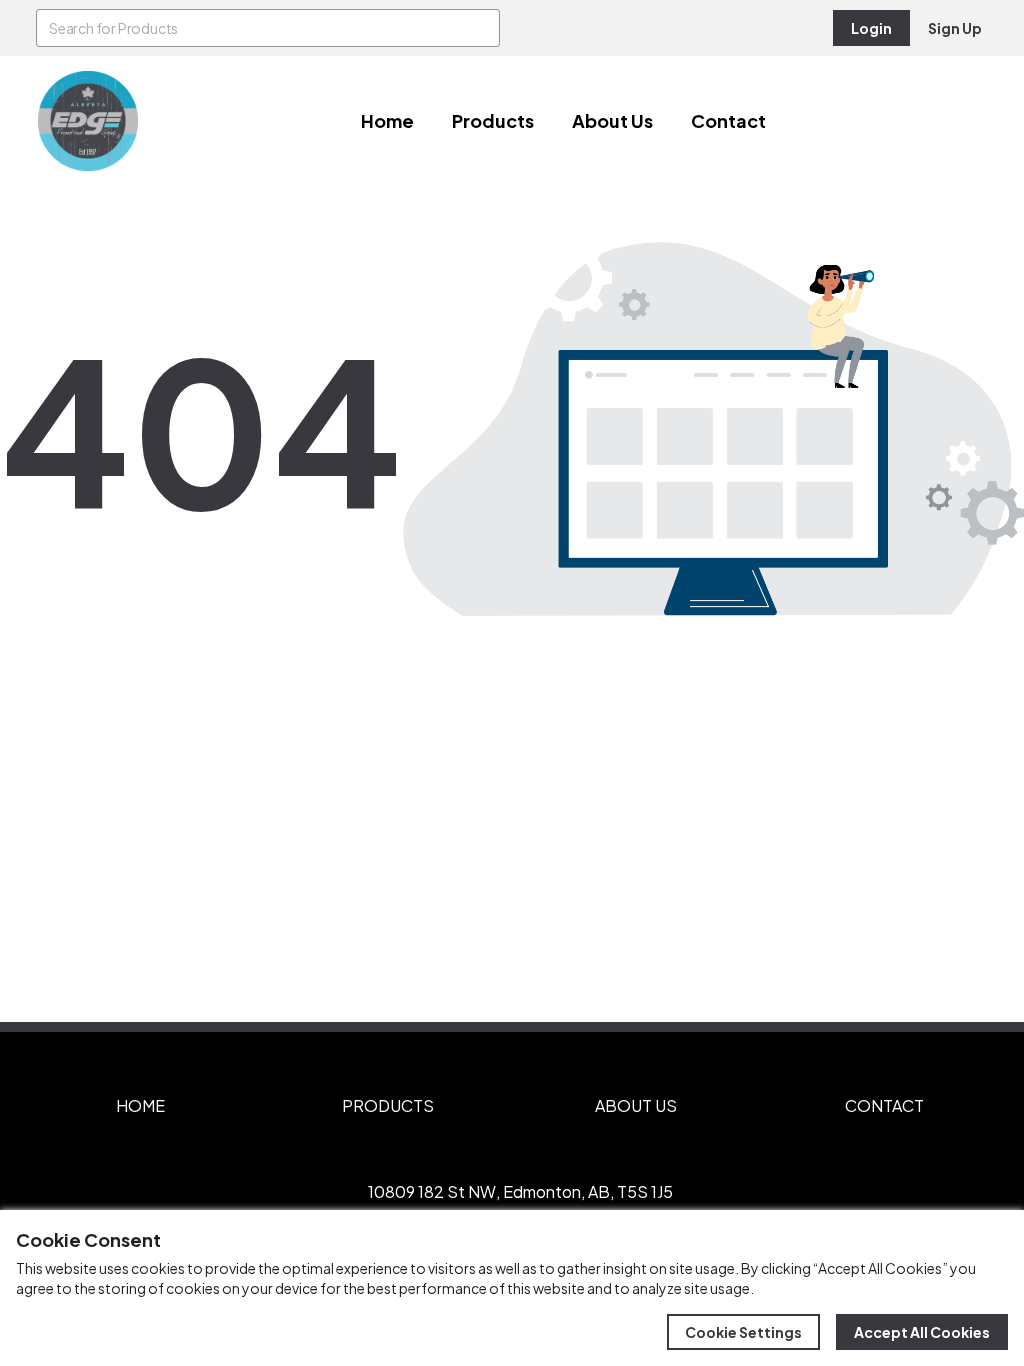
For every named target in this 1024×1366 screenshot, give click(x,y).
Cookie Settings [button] (743, 1332)
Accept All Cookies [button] (922, 1332)
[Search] (481, 28)
